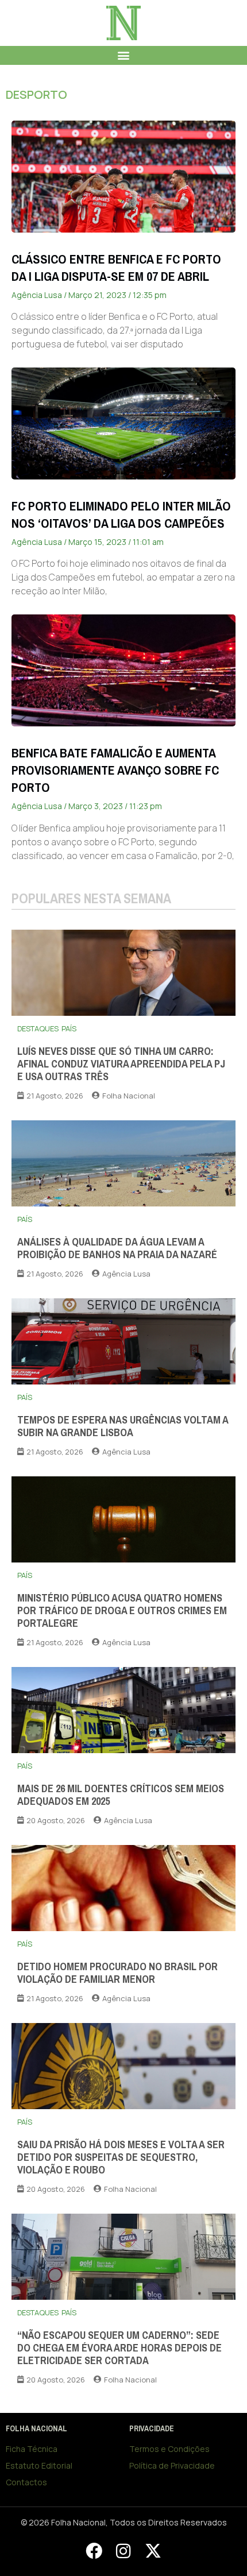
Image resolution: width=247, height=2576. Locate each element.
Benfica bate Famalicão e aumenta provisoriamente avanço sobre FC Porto (115, 770)
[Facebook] (94, 2551)
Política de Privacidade (172, 2465)
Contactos (26, 2482)
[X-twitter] (153, 2551)
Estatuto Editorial (39, 2465)
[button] (124, 55)
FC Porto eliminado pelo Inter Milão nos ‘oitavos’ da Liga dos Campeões (121, 515)
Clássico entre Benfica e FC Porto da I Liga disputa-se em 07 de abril (116, 268)
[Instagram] (123, 2551)
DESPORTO (36, 94)
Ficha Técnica (32, 2449)
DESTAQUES (38, 1028)
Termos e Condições (169, 2449)
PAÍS (69, 1028)
